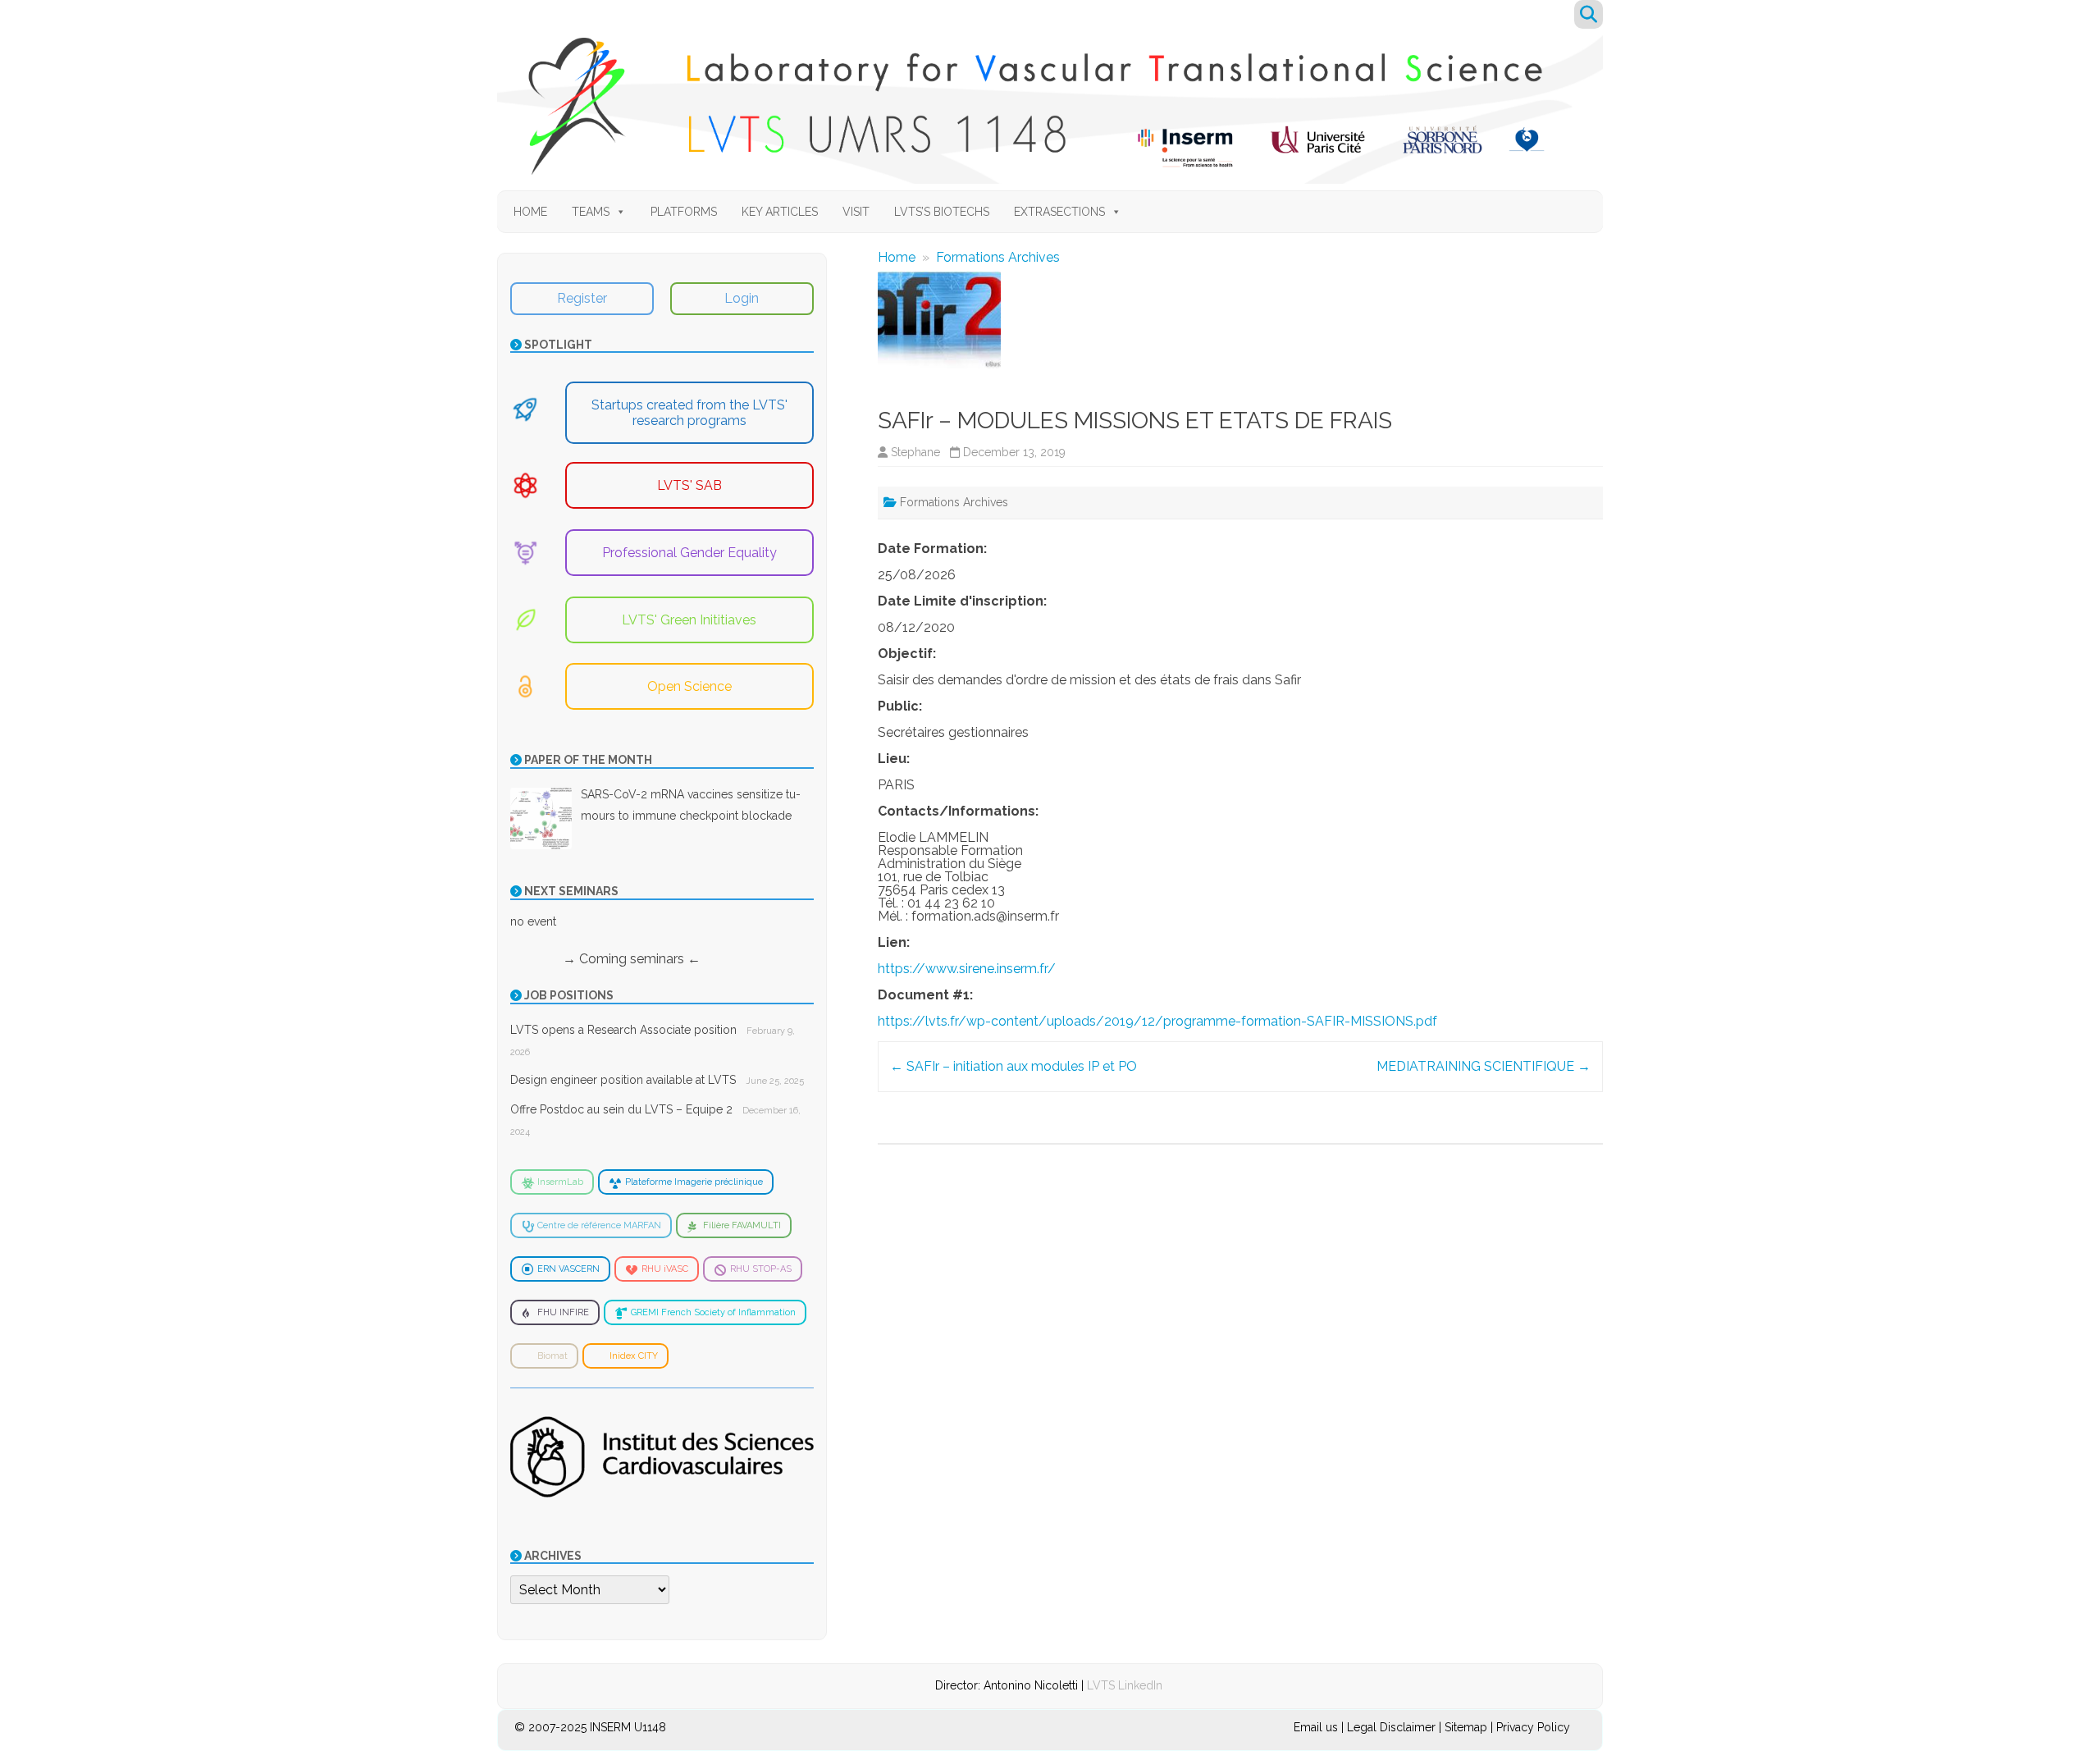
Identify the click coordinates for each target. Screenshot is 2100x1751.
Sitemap (1466, 1727)
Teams (591, 212)
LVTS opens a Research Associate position (623, 1030)
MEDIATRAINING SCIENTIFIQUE (1484, 1066)
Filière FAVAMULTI (742, 1225)
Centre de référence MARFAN (599, 1225)
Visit (856, 212)
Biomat (552, 1356)
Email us (1317, 1727)
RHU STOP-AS (761, 1269)
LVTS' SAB (689, 485)
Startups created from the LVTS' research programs (689, 413)
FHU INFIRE (563, 1312)
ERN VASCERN (568, 1269)
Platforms (684, 212)
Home (530, 212)
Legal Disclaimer (1391, 1727)
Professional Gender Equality (689, 553)
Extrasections (1059, 212)
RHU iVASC (665, 1269)
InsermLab (560, 1182)
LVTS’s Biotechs (942, 212)
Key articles (780, 212)
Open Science (689, 686)
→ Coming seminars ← (605, 959)
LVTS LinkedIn (1125, 1685)
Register (582, 298)
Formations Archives (998, 257)
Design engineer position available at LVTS (623, 1080)
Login (742, 298)
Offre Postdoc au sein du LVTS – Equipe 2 (621, 1109)
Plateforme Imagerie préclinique (694, 1182)
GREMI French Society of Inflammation (713, 1312)
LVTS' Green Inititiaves (689, 620)
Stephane (915, 452)
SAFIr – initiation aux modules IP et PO (1013, 1066)
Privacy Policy (1533, 1727)
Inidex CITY (634, 1356)
